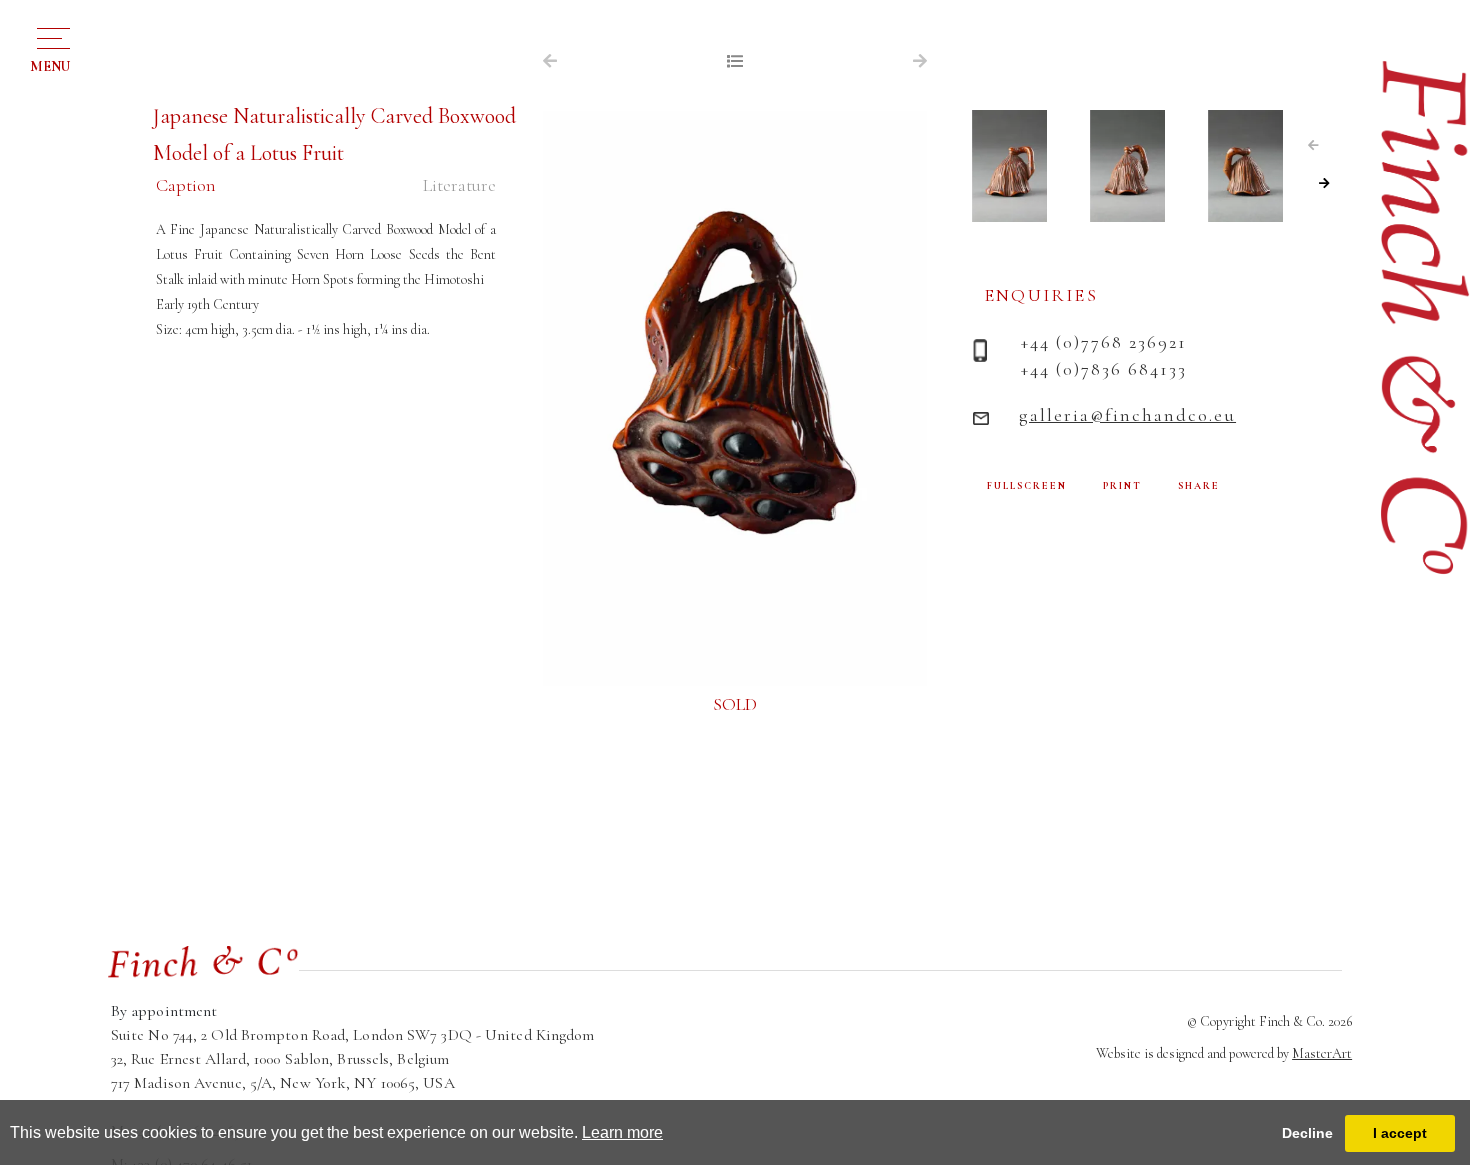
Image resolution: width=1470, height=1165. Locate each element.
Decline (1307, 1133)
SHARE (1199, 486)
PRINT (1122, 486)
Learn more (622, 1132)
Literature (459, 185)
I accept (1400, 1133)
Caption (186, 185)
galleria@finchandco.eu (1127, 415)
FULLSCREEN (1027, 486)
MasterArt (1322, 1053)
